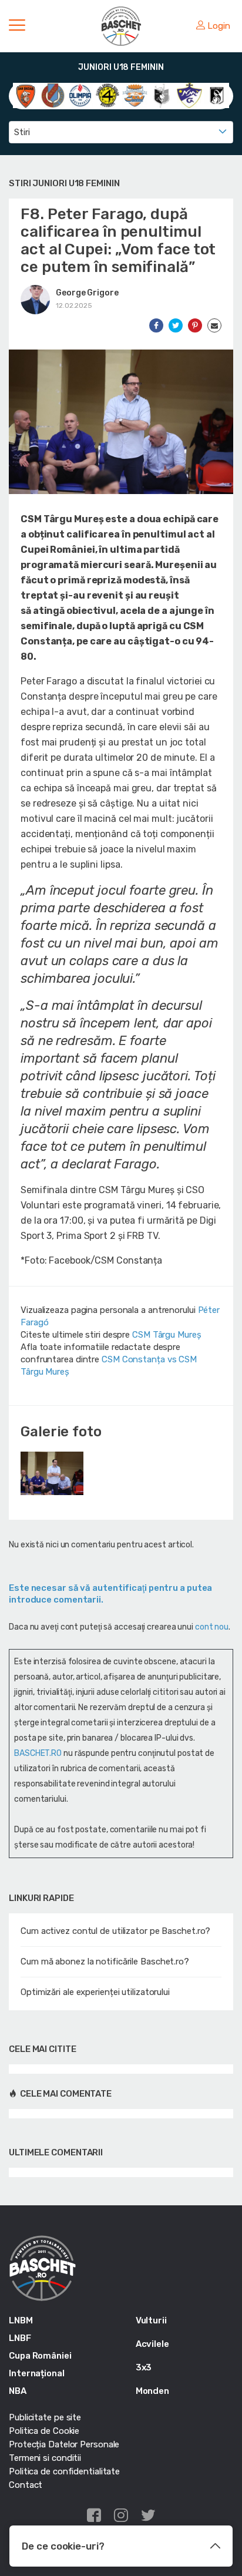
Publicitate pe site (45, 2417)
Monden (152, 2391)
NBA (18, 2391)
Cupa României (40, 2356)
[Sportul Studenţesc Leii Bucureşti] (217, 95)
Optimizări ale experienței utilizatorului (95, 1992)
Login (219, 26)
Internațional (37, 2373)
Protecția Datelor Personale (64, 2444)
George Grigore (87, 293)
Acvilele (152, 2344)
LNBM (21, 2320)
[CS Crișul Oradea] (53, 95)
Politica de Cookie (44, 2431)
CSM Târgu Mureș (167, 1335)
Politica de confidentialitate (64, 2471)
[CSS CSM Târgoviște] (135, 95)
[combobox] (121, 132)
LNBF (20, 2338)
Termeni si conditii (45, 2458)
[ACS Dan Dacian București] (26, 95)
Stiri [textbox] (22, 132)
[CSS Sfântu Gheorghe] (162, 95)
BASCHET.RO (38, 1753)
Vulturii (151, 2320)
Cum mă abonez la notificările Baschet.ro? (105, 1962)
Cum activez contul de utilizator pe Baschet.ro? (115, 1931)
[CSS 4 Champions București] (108, 95)
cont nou (212, 1627)
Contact (26, 2485)
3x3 (144, 2367)
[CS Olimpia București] (80, 95)
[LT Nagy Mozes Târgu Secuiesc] (189, 95)
